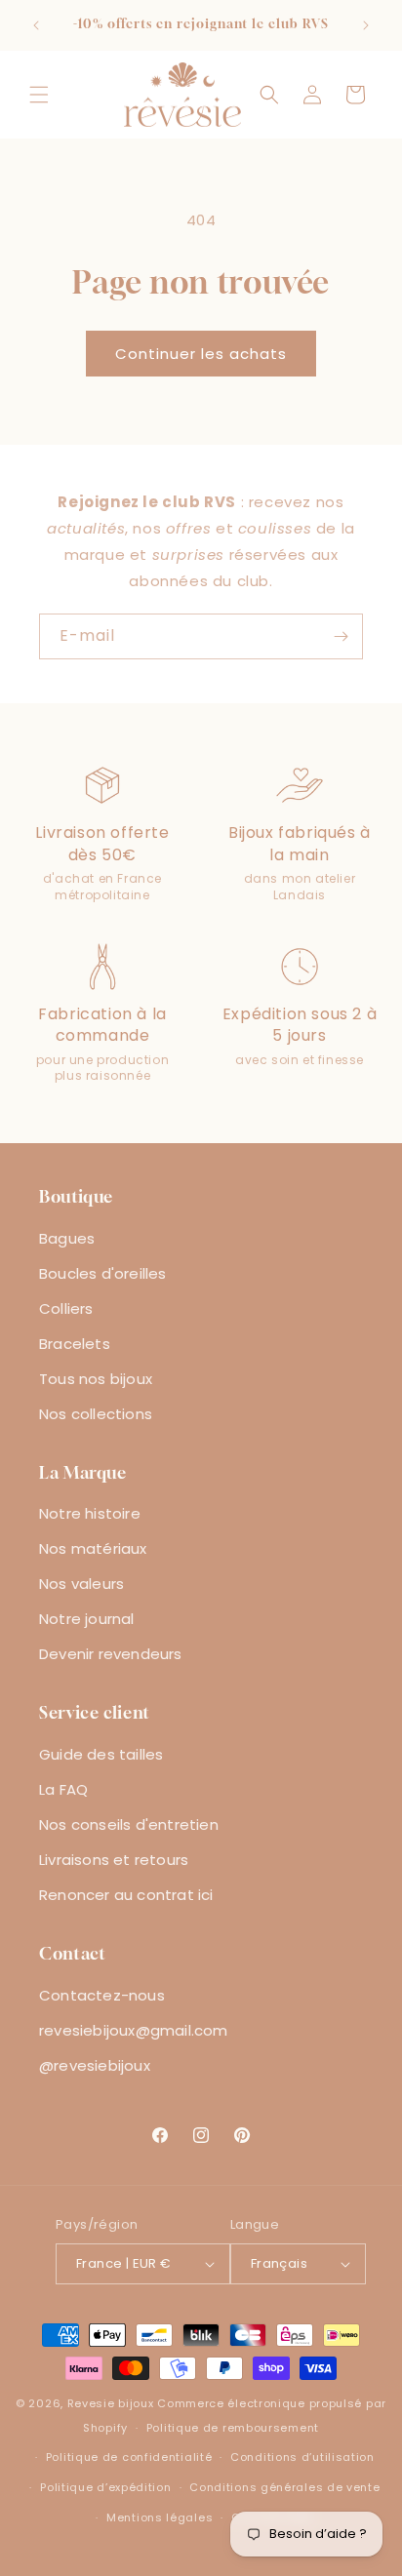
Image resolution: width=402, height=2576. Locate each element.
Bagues (67, 1238)
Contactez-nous (102, 1995)
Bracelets (75, 1344)
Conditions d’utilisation (302, 2457)
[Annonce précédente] (36, 25)
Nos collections (96, 1414)
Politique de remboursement (233, 2428)
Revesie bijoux (111, 2403)
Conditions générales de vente (284, 2487)
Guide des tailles (101, 1754)
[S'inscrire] (341, 636)
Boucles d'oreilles (103, 1273)
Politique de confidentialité (129, 2457)
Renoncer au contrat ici (126, 1895)
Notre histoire (90, 1513)
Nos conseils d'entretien (129, 1824)
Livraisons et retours (114, 1860)
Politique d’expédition (105, 2487)
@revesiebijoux (95, 2065)
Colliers (66, 1308)
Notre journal (87, 1619)
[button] (39, 95)
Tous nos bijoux (96, 1379)
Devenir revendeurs (111, 1654)
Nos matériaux (93, 1548)
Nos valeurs (81, 1584)
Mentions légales (160, 2517)
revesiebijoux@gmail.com (134, 2030)
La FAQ (63, 1789)
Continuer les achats (201, 354)
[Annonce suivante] (366, 25)
